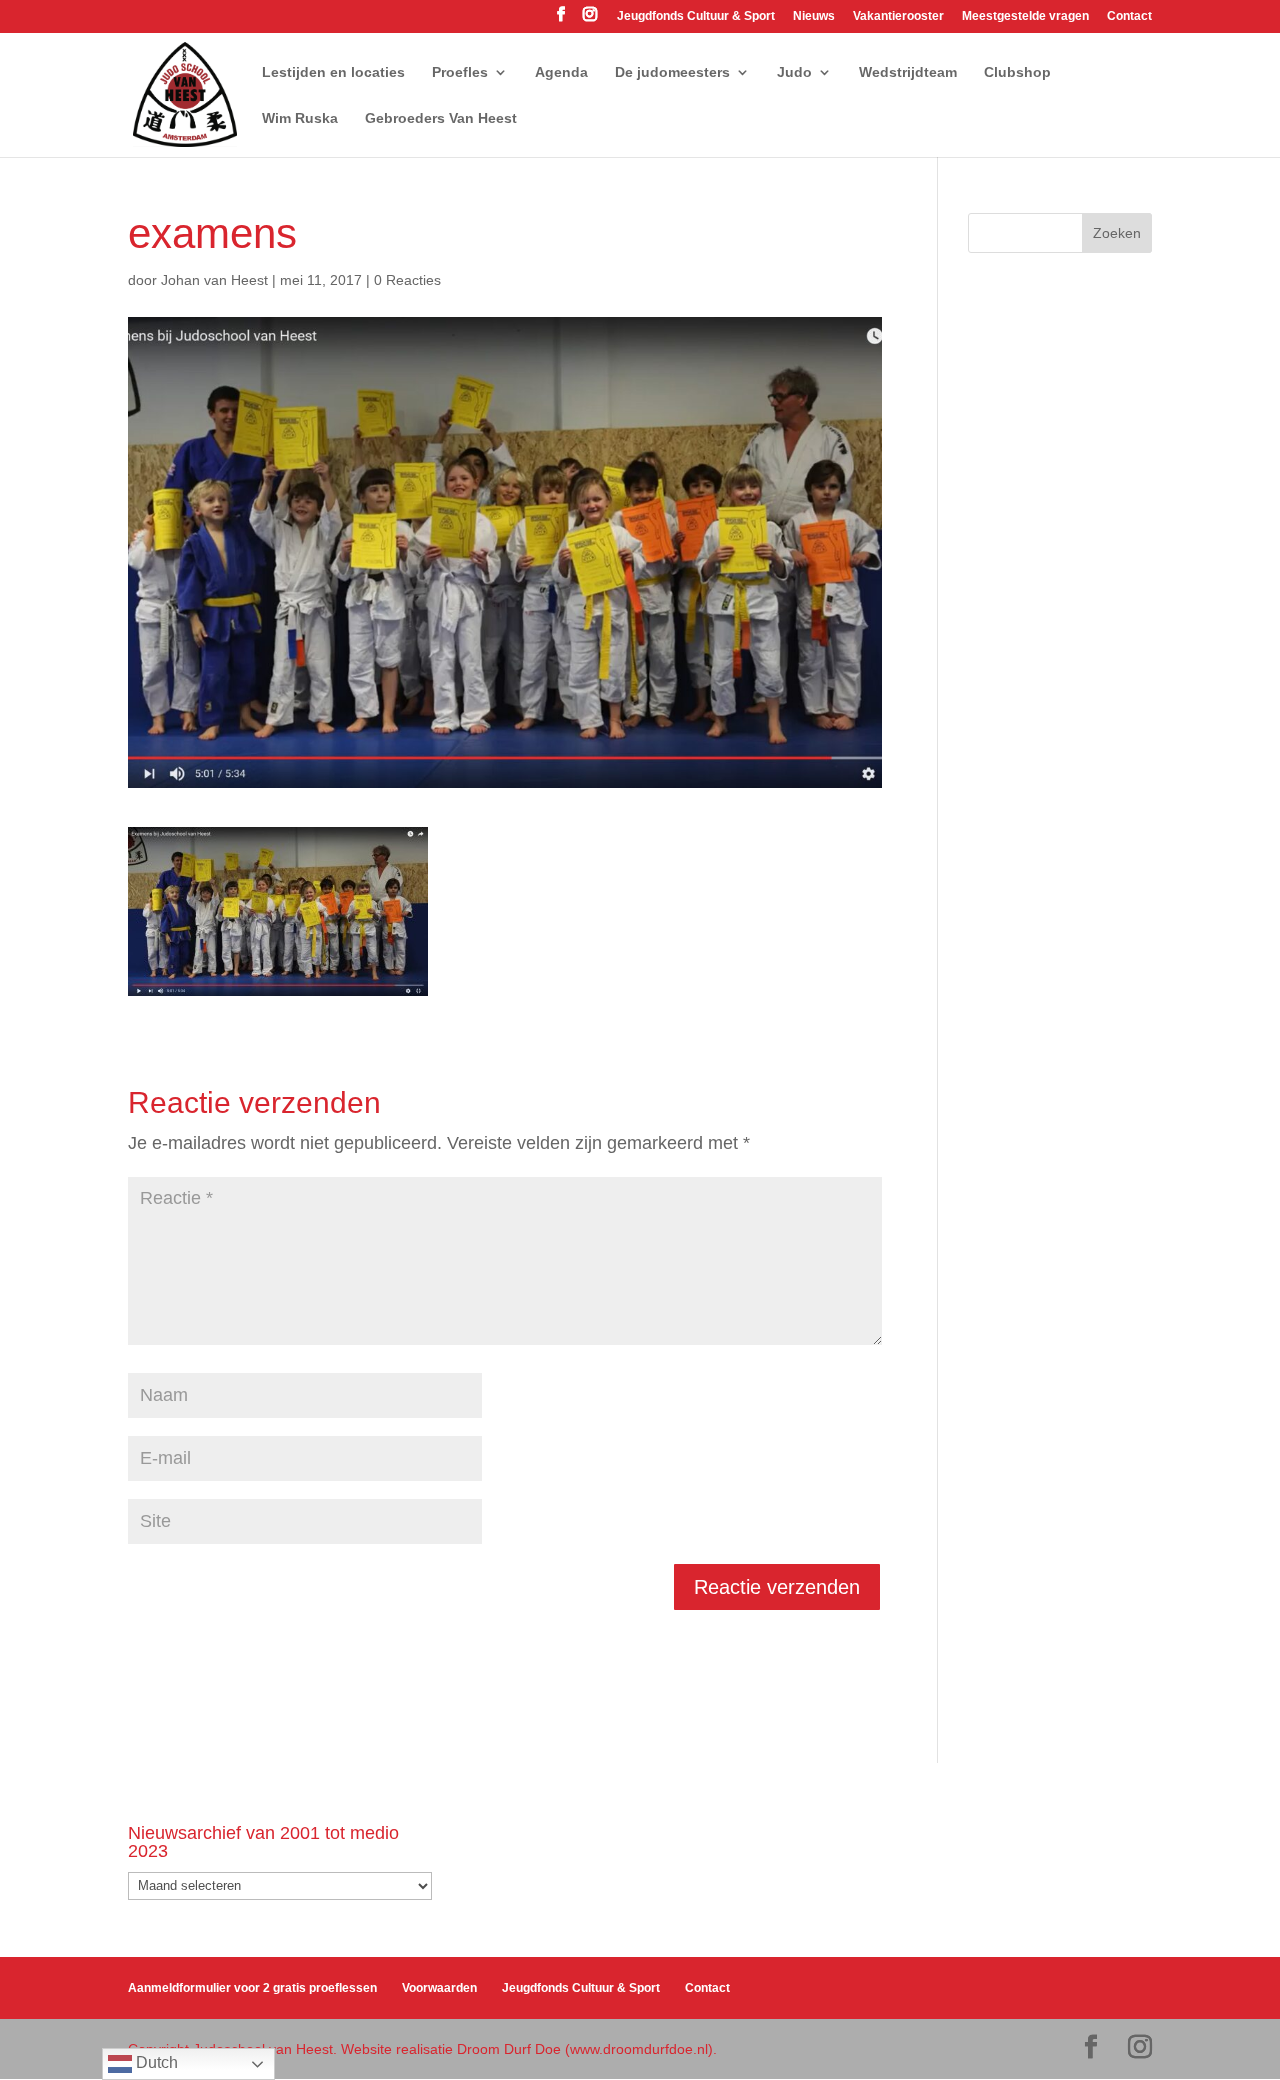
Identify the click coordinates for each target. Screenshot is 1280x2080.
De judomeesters (672, 72)
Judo (794, 72)
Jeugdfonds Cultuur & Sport (696, 16)
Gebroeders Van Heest (441, 118)
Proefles (460, 72)
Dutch (155, 2062)
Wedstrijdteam (908, 72)
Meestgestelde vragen (1025, 16)
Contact (1129, 16)
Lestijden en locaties (333, 72)
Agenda (561, 72)
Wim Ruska (300, 118)
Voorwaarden (439, 1988)
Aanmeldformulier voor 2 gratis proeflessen (252, 1988)
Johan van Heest (214, 280)
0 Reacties (407, 280)
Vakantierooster (898, 16)
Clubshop (1017, 72)
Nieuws (814, 16)
